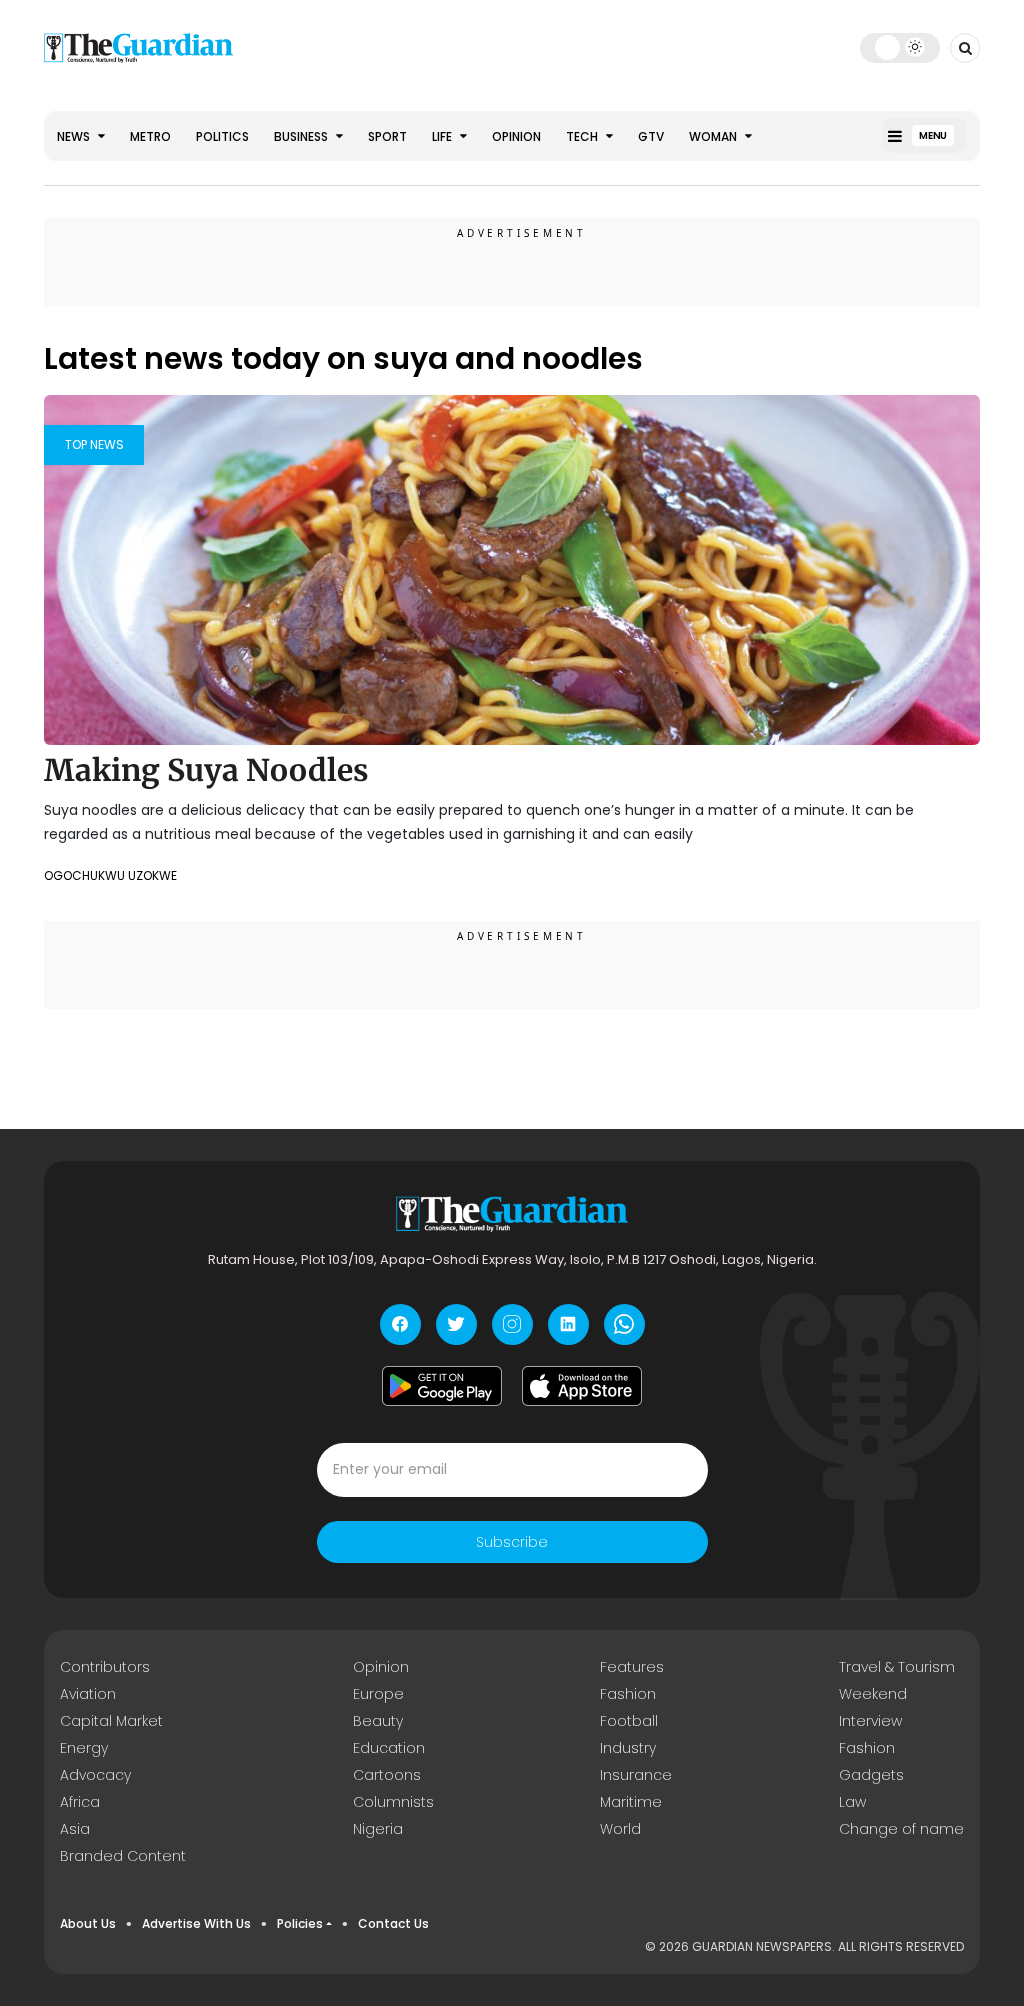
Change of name (901, 1829)
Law (852, 1802)
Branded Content (123, 1856)
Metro (150, 136)
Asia (75, 1829)
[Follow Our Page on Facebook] (400, 1324)
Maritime (631, 1802)
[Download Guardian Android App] (442, 1386)
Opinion (516, 136)
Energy (84, 1748)
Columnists (393, 1802)
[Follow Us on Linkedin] (568, 1324)
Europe (378, 1694)
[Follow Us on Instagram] (512, 1324)
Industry (628, 1748)
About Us (88, 1923)
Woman (714, 136)
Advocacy (95, 1775)
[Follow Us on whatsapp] (624, 1324)
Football (629, 1721)
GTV (651, 136)
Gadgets (871, 1775)
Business (302, 136)
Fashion (628, 1694)
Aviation (88, 1694)
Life (443, 136)
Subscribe (512, 1542)
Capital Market (111, 1721)
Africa (80, 1802)
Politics (222, 136)
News (75, 136)
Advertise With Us (196, 1923)
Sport (387, 136)
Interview (870, 1721)
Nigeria (378, 1829)
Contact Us (393, 1923)
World (620, 1829)
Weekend (873, 1694)
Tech (583, 136)
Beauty (378, 1721)
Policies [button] (300, 1923)
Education (389, 1748)
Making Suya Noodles (206, 770)
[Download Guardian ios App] (582, 1386)
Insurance (636, 1775)
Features (632, 1667)
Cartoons (387, 1775)
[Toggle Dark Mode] (900, 47)
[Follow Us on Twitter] (456, 1324)
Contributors (105, 1667)
